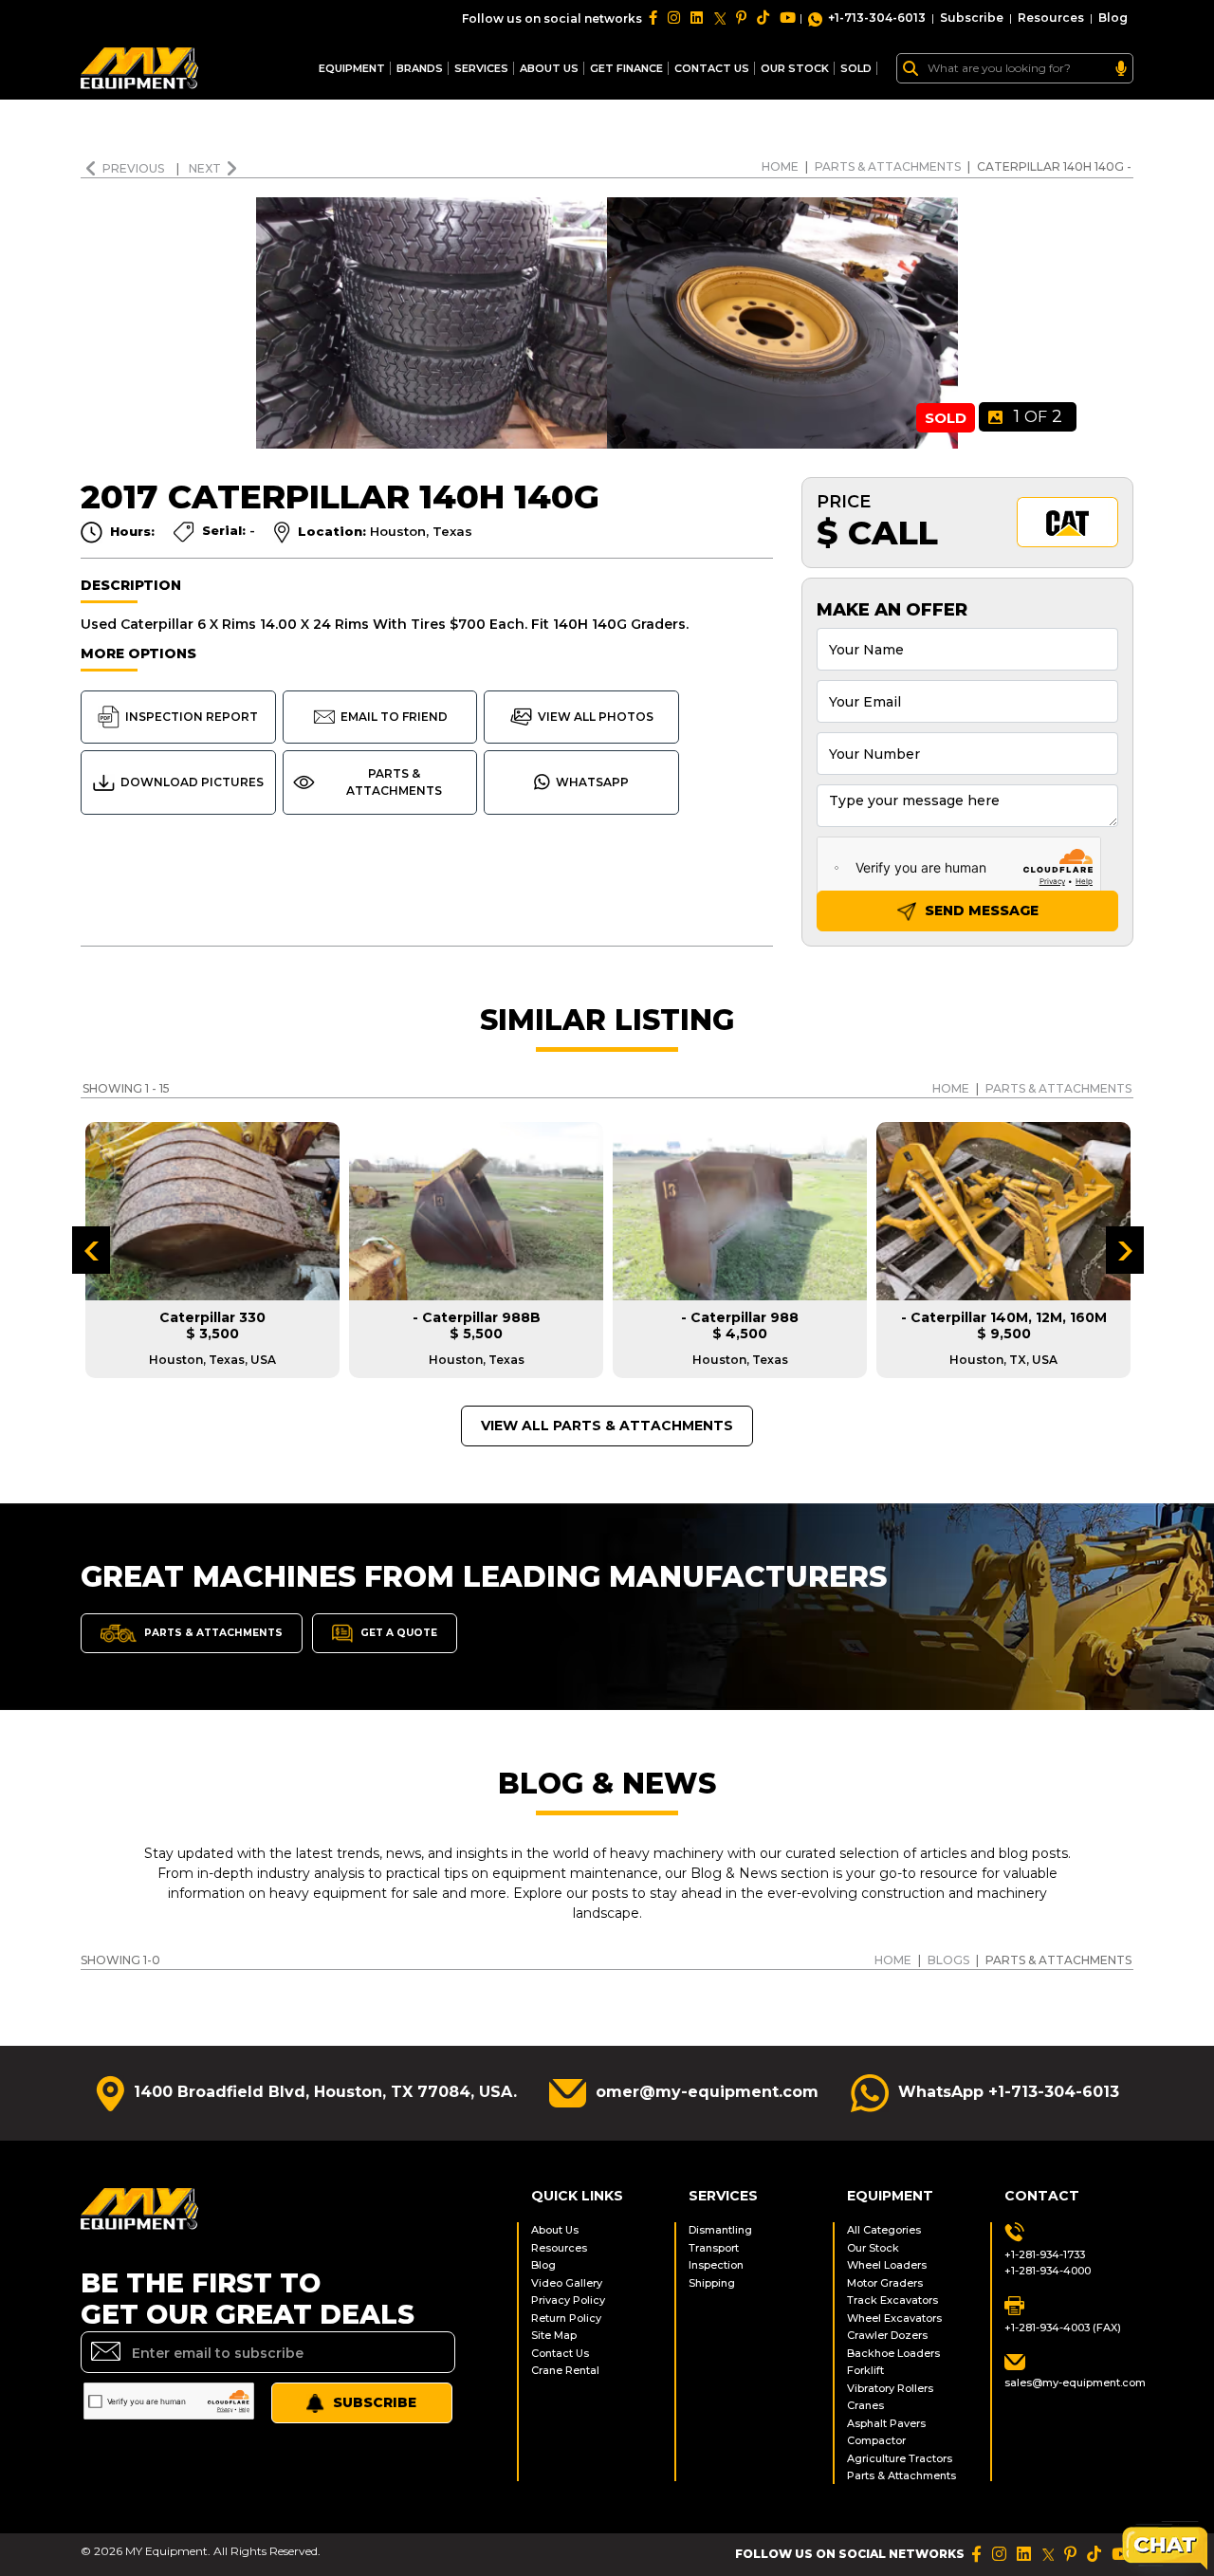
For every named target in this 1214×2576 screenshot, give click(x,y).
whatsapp (592, 782)
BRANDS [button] (420, 68)
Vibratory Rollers (890, 2388)
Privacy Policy (568, 2300)
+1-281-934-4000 (1048, 2271)
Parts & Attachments (888, 166)
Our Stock (873, 2248)
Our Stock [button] (795, 68)
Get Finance (626, 68)
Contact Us (560, 2353)
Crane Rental (565, 2370)
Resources (1051, 18)
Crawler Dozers (887, 2335)
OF (1038, 416)
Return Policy (566, 2318)
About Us (549, 68)
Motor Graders (885, 2283)
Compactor (876, 2440)
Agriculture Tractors (900, 2458)
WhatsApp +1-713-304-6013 (1009, 2092)
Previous (135, 168)
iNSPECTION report (192, 717)
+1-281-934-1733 (1045, 2254)
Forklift (865, 2370)
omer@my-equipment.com (707, 2092)
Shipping (712, 2283)
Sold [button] (856, 68)
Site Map (554, 2335)
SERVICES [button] (481, 68)
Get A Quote (397, 1632)
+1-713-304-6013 (877, 18)
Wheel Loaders (887, 2265)
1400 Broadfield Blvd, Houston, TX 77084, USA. (325, 2092)
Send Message (980, 911)
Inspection (716, 2265)
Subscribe (972, 18)
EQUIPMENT (352, 68)
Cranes (865, 2405)
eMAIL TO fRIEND (394, 717)
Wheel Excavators (894, 2318)
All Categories (884, 2230)
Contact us (712, 68)
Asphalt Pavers (886, 2423)
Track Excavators (892, 2300)
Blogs (948, 1960)
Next (205, 168)
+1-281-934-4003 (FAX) (1063, 2328)
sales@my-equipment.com (1069, 2383)
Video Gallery (567, 2283)
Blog (1113, 18)
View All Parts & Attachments (607, 1426)
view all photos (596, 717)
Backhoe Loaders (893, 2353)
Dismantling (720, 2230)
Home (780, 166)
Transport (714, 2248)
